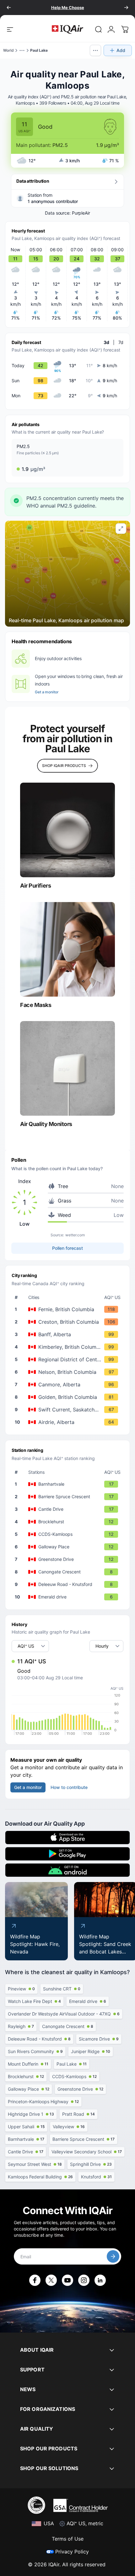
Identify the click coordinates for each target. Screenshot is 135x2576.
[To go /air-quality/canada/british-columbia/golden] (69, 1397)
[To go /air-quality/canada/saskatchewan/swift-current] (69, 1410)
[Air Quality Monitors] (67, 1068)
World (8, 50)
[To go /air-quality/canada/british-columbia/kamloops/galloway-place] (69, 1547)
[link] (99, 29)
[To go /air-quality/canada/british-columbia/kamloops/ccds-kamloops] (69, 1534)
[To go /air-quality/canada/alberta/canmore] (69, 1384)
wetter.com (75, 1235)
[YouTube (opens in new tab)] (67, 2280)
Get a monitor (47, 692)
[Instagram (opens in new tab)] (84, 2280)
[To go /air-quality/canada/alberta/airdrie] (69, 1422)
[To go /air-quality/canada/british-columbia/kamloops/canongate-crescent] (69, 1572)
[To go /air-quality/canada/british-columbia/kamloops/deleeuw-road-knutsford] (69, 1584)
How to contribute (69, 1787)
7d (121, 342)
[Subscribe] (113, 2256)
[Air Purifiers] (67, 830)
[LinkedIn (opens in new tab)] (100, 2280)
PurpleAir (81, 213)
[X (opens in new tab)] (51, 2280)
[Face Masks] (67, 949)
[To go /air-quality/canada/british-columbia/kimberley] (69, 1347)
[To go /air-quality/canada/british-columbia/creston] (69, 1322)
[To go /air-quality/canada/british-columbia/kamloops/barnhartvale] (69, 1484)
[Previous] (9, 8)
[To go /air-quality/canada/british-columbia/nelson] (69, 1372)
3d (106, 342)
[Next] (126, 8)
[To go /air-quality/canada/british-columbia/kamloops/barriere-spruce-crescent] (69, 1497)
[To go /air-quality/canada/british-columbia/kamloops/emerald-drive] (69, 1597)
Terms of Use (68, 2539)
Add (121, 50)
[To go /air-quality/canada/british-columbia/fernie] (69, 1309)
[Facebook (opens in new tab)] (35, 2280)
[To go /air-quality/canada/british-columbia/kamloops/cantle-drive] (69, 1509)
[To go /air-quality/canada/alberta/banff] (69, 1334)
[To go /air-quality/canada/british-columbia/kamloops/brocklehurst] (69, 1522)
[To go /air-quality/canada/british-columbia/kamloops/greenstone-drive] (69, 1559)
